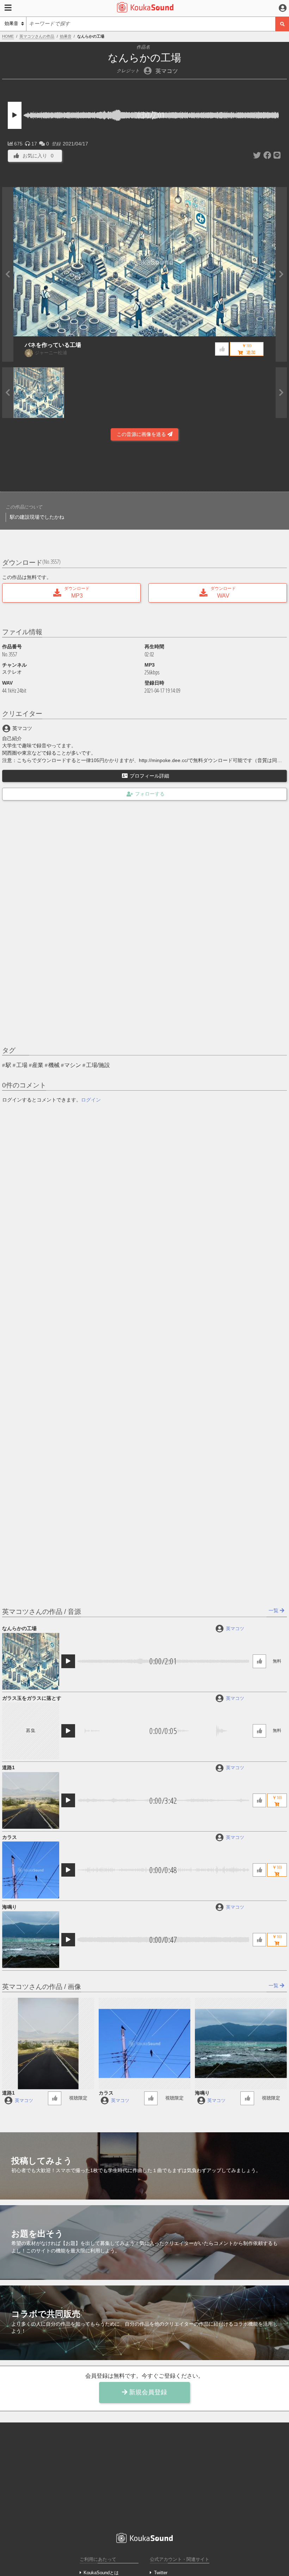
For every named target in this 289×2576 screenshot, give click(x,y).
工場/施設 (98, 1065)
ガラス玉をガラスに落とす (32, 1698)
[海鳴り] (30, 1939)
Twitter (161, 2573)
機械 (54, 1065)
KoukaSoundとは (101, 2573)
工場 (22, 1065)
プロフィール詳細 (149, 776)
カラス (10, 1837)
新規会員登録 (147, 2392)
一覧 (274, 1610)
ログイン (91, 1100)
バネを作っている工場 (53, 345)
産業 (38, 1065)
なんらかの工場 (19, 1628)
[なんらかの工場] (30, 1661)
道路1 (8, 1767)
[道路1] (30, 1800)
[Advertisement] (144, 468)
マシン (73, 1065)
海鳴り (10, 1907)
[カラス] (30, 1870)
